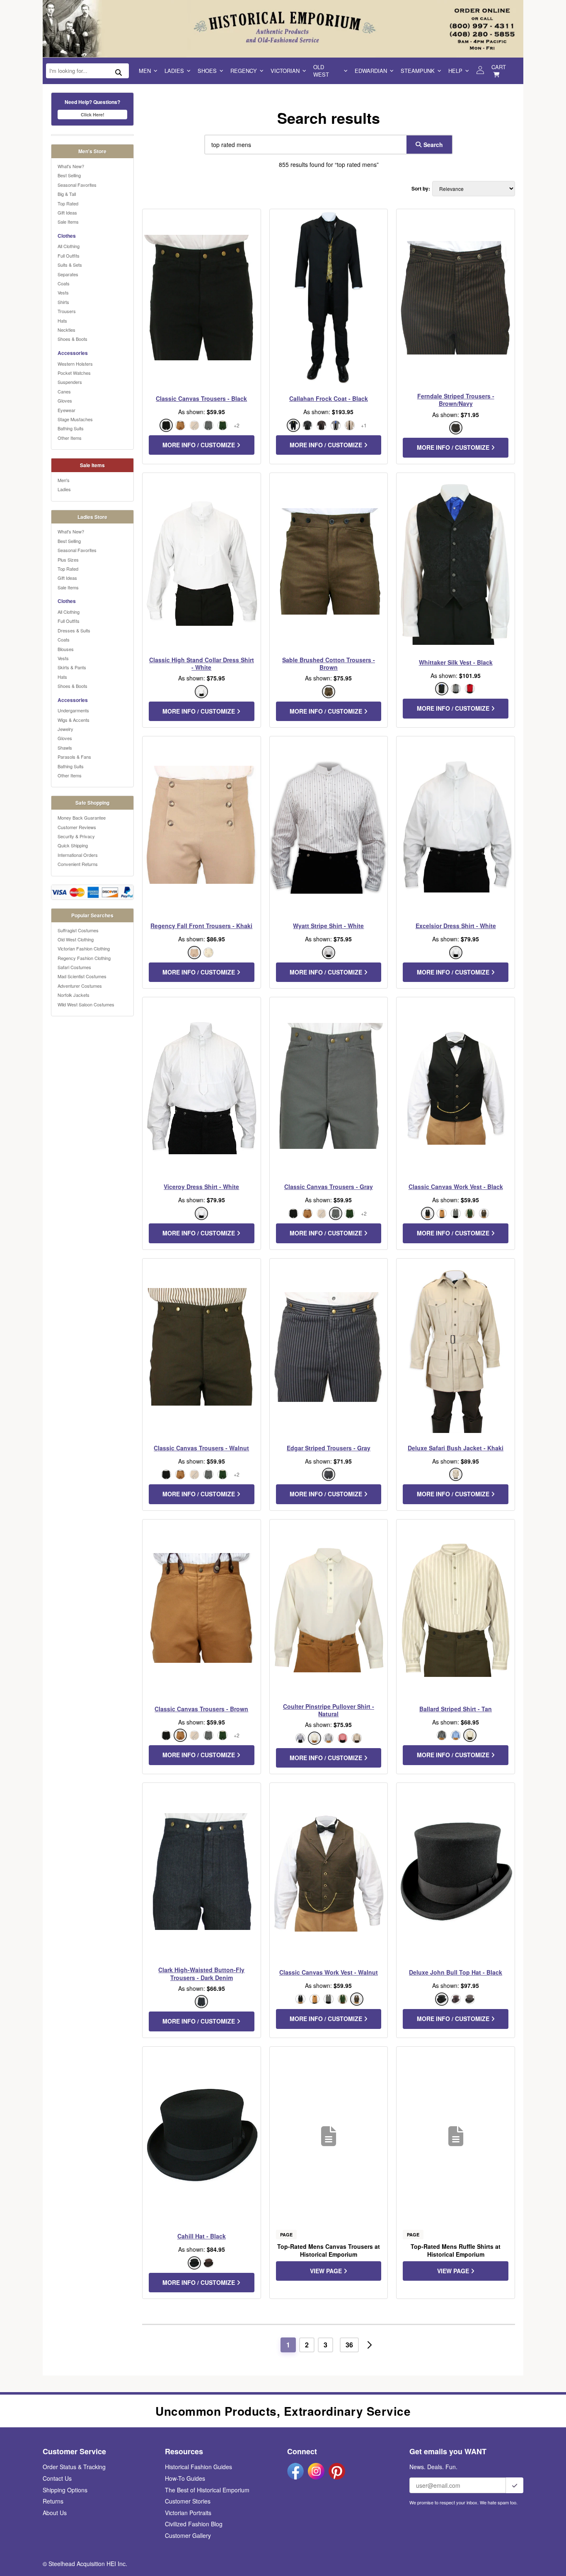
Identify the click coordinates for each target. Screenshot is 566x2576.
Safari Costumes (74, 967)
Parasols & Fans (74, 757)
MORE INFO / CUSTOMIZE (200, 445)
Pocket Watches (74, 373)
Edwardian (371, 71)
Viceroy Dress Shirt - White (201, 1187)
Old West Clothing (76, 939)
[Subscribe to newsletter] (515, 2485)
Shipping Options (65, 2490)
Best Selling (69, 175)
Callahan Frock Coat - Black (329, 398)
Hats (62, 321)
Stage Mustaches (75, 419)
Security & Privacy (76, 836)
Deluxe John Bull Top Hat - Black (456, 1972)
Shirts (63, 302)
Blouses (66, 649)
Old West (321, 71)
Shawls (65, 748)
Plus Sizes (68, 560)
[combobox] (304, 145)
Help (455, 71)
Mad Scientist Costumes (82, 976)
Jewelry (65, 729)
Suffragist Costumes (78, 930)
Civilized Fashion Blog (194, 2524)
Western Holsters (75, 364)
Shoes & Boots (73, 339)
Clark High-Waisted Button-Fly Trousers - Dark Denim (201, 1973)
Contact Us (57, 2478)
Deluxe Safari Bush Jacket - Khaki (456, 1448)
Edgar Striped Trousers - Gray (329, 1448)
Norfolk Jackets (74, 995)
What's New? (71, 166)
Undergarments (73, 710)
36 (349, 2345)
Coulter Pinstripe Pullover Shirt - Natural (329, 1710)
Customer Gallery (188, 2535)
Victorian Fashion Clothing (84, 948)
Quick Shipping (73, 845)
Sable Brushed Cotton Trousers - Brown (329, 663)
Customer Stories (188, 2501)
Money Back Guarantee (82, 818)
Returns (53, 2501)
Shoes (207, 71)
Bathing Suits (71, 428)
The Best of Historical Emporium (207, 2490)
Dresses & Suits (74, 630)
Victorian (285, 71)
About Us (55, 2513)
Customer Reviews (77, 827)
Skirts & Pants (72, 667)
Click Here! (93, 115)
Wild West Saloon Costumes (86, 1004)
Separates (68, 274)
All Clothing (69, 246)
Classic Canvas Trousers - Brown (201, 1709)
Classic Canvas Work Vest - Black (456, 1187)
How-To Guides (185, 2478)
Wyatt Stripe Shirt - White (328, 926)
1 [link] (288, 2345)
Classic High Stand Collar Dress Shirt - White (202, 663)
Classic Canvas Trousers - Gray (329, 1187)
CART (499, 67)
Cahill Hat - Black (202, 2236)
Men (145, 71)
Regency (244, 71)
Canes (64, 391)
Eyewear (67, 410)
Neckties (67, 330)
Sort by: (421, 189)
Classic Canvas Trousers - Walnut (201, 1448)
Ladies (174, 71)
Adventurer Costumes (80, 986)
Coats (64, 283)
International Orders (78, 855)
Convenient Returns (78, 864)
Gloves (65, 400)
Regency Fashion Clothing (84, 958)
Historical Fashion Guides (198, 2467)
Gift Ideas (67, 212)
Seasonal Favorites (77, 185)
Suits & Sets (70, 265)
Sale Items (68, 222)
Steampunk (418, 71)
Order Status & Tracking (74, 2467)
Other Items (70, 438)
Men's (64, 480)
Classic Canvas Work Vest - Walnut (329, 1972)
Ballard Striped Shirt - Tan (456, 1709)
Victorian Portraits (188, 2513)
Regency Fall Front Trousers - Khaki (201, 926)
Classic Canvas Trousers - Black (201, 398)
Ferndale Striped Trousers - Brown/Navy (456, 400)
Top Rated (68, 203)
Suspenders (70, 382)
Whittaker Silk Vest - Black (456, 662)
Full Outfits (69, 256)
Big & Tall (67, 194)
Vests (63, 292)
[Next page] (370, 2345)
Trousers (67, 311)
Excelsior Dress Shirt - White (456, 926)
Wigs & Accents (74, 720)
